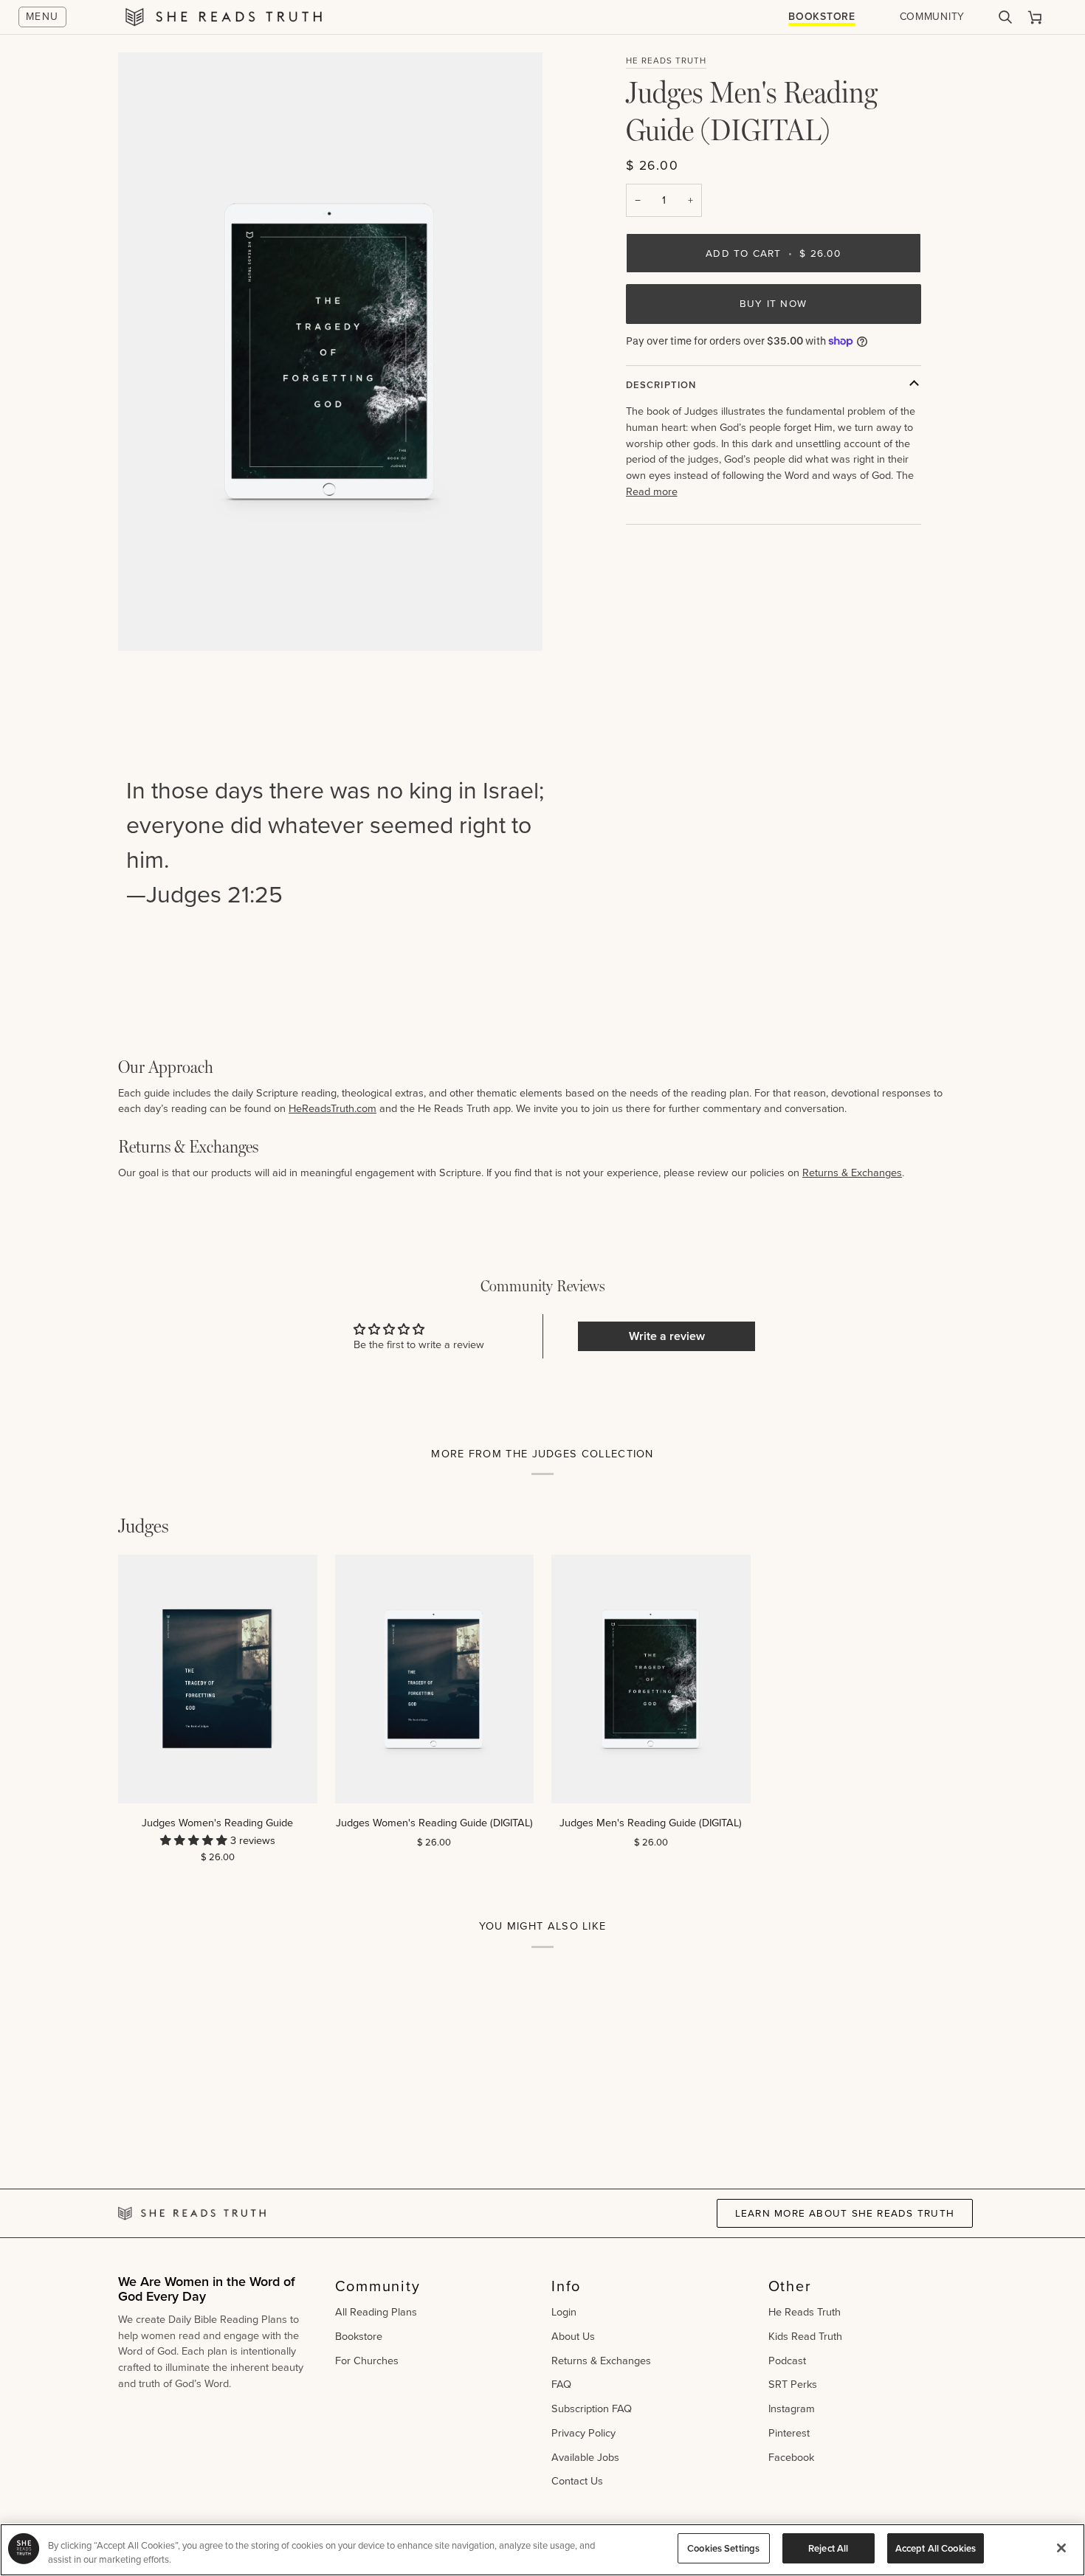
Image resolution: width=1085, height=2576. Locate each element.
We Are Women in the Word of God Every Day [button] (207, 2290)
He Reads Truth (666, 61)
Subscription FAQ (592, 2408)
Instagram (792, 2408)
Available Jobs (585, 2457)
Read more (652, 492)
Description (661, 385)
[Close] (1061, 2548)
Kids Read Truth (805, 2336)
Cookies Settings (723, 2548)
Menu (42, 17)
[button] (195, 1840)
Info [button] (566, 2286)
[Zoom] (146, 623)
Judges (144, 1526)
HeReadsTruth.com (333, 1108)
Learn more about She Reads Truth (845, 2213)
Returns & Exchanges (852, 1173)
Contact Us (577, 2481)
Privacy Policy (583, 2433)
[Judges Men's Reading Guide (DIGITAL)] (651, 1679)
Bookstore (821, 17)
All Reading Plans (376, 2312)
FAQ (561, 2384)
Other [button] (790, 2286)
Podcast (787, 2361)
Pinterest (789, 2433)
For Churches (367, 2361)
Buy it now (773, 303)
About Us (573, 2336)
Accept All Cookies (936, 2548)
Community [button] (378, 2286)
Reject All (828, 2548)
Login (564, 2312)
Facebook (791, 2457)
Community (932, 17)
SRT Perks (793, 2384)
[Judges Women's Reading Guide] (218, 1679)
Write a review (667, 1336)
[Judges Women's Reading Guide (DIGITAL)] (435, 1679)
